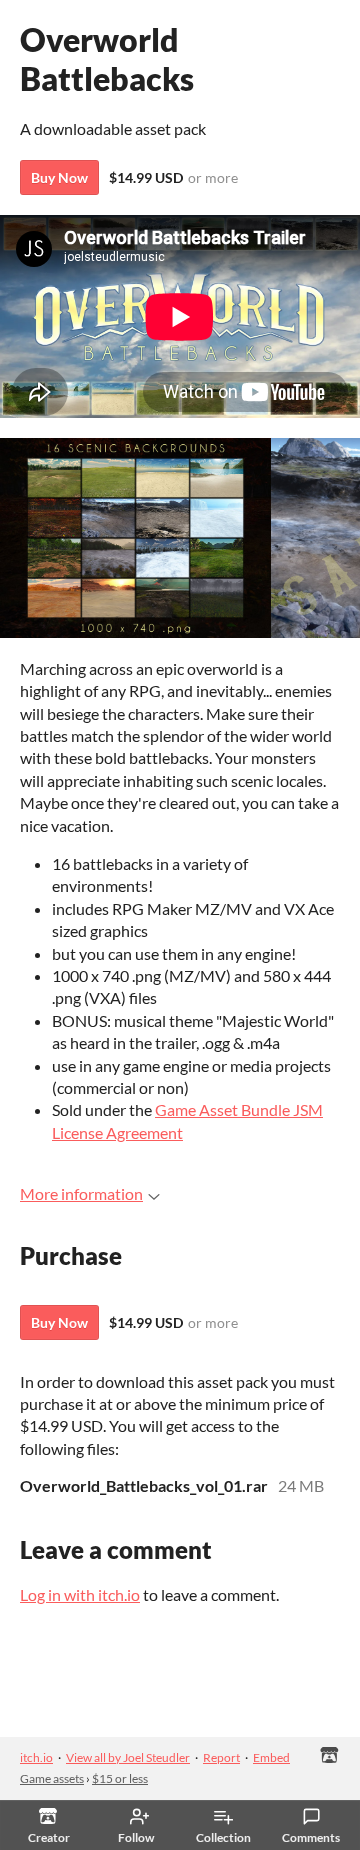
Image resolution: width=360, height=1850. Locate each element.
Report (221, 1757)
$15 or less (120, 1778)
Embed (271, 1757)
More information (81, 1193)
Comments (311, 1837)
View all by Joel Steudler (128, 1757)
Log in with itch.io (80, 1594)
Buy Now (59, 177)
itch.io (36, 1757)
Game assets (52, 1778)
